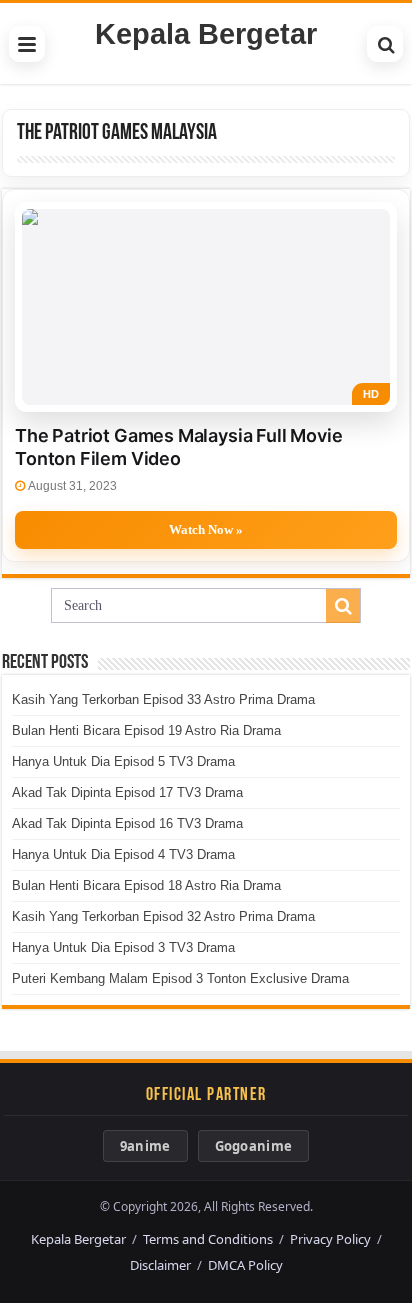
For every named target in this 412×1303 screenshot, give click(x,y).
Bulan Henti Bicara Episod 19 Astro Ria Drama (146, 730)
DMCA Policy (245, 1265)
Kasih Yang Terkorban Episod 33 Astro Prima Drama (163, 699)
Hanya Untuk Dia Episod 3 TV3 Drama (123, 947)
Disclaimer (160, 1265)
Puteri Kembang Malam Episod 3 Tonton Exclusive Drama (180, 978)
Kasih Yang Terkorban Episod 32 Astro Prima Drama (163, 916)
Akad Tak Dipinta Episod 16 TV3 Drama (127, 823)
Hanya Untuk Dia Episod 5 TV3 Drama (123, 761)
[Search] (385, 44)
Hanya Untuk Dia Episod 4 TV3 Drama (123, 854)
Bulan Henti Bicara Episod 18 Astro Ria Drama (146, 885)
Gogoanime (254, 1146)
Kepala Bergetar (206, 34)
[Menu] (27, 44)
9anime (145, 1146)
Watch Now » (206, 529)
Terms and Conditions (208, 1239)
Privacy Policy (330, 1239)
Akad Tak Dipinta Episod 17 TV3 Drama (127, 792)
